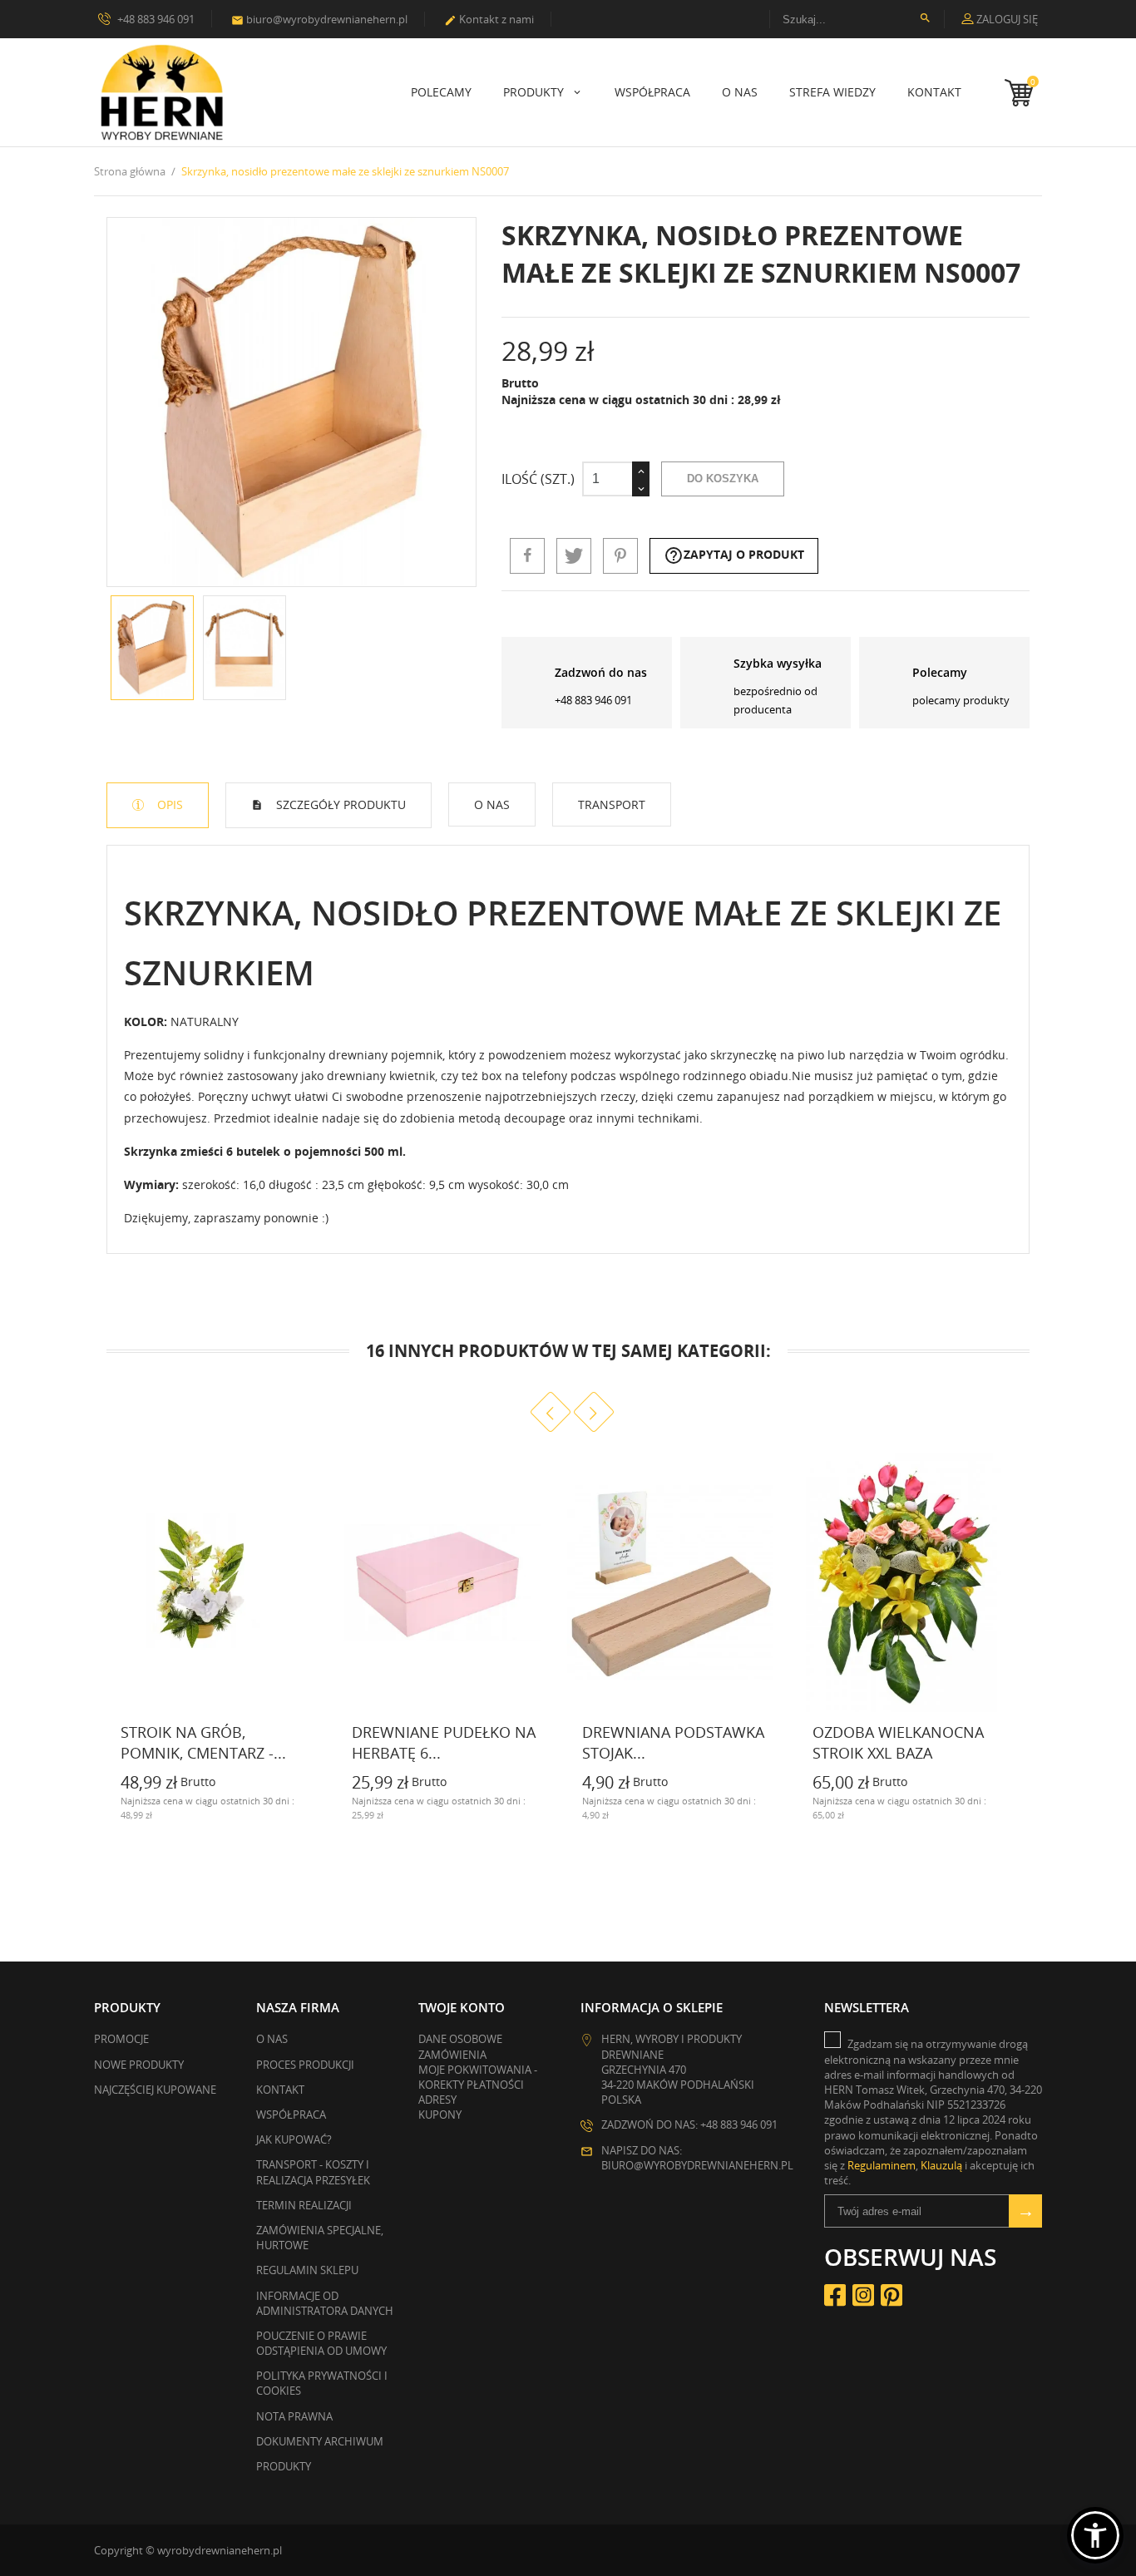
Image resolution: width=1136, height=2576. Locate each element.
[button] (1095, 2535)
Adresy (437, 2100)
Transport (612, 804)
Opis (168, 804)
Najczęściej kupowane (155, 2090)
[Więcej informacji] (107, 1813)
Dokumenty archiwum (320, 2441)
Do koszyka (723, 479)
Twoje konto (462, 2007)
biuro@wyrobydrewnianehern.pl (319, 19)
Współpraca (652, 92)
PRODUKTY (535, 92)
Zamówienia (452, 2055)
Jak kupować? (294, 2139)
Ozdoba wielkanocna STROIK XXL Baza (898, 1742)
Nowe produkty (139, 2065)
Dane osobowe (460, 2039)
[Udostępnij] (527, 555)
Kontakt (934, 92)
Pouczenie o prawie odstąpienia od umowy (321, 2343)
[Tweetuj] (574, 555)
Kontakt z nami (489, 19)
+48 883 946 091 (155, 19)
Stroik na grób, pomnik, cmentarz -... (203, 1742)
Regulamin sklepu (307, 2270)
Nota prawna (294, 2416)
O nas (740, 92)
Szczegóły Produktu (339, 804)
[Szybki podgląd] (302, 1813)
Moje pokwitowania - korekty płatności (478, 2077)
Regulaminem (882, 2165)
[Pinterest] (620, 555)
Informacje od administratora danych (325, 2303)
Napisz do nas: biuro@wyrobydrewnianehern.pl (697, 2158)
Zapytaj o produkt (734, 555)
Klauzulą (941, 2165)
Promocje (121, 2039)
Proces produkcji (305, 2065)
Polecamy (441, 92)
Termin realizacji (304, 2205)
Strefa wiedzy (832, 92)
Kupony (440, 2115)
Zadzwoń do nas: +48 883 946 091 (689, 2124)
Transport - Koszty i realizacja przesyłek (313, 2172)
